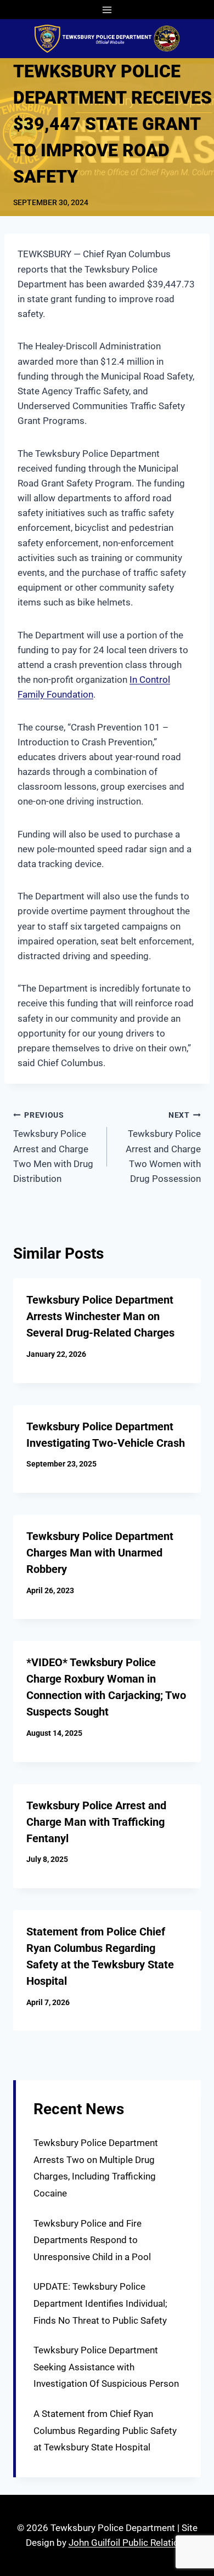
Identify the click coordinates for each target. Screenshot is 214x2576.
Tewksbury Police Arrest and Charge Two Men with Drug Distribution (53, 1147)
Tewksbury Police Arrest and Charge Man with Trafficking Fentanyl (96, 1822)
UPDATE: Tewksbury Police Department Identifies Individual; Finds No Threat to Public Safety (100, 2303)
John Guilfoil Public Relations (129, 2543)
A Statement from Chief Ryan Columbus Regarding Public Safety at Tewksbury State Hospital (105, 2430)
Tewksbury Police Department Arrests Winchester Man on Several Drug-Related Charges (100, 1316)
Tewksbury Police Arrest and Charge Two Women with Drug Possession (163, 1147)
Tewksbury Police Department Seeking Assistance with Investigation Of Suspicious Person (106, 2367)
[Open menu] (107, 10)
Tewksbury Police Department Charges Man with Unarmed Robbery (100, 1553)
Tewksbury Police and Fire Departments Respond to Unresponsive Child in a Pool (92, 2240)
